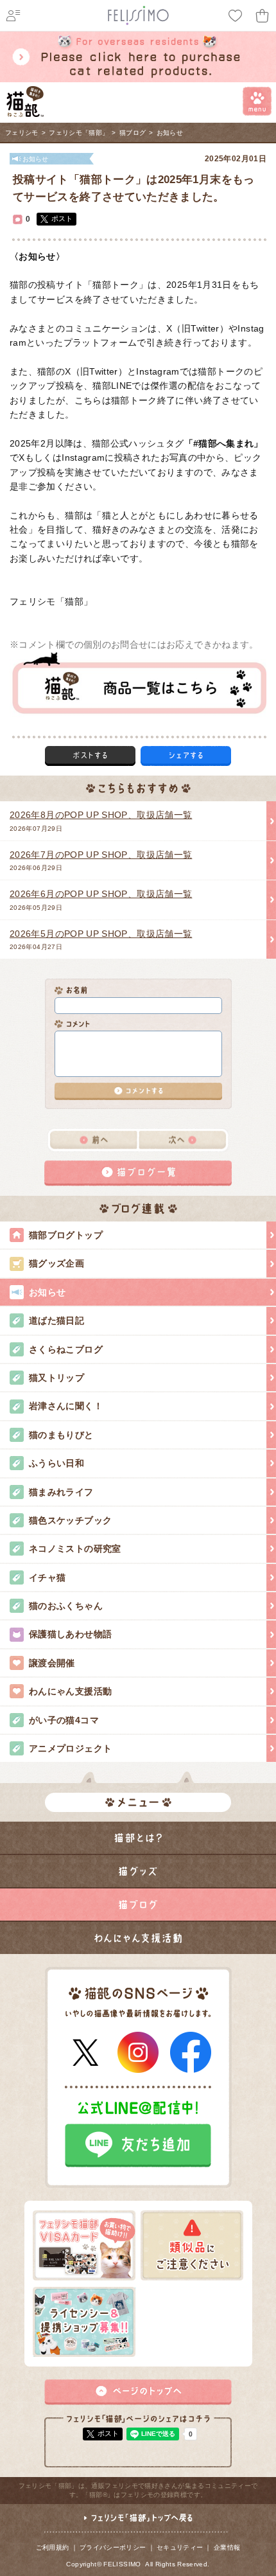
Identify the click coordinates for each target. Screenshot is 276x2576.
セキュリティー (180, 2547)
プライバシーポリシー (113, 2547)
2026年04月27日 (101, 939)
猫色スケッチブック (70, 1520)
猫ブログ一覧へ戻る (138, 1173)
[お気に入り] (236, 16)
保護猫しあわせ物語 (70, 1634)
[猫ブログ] (138, 1905)
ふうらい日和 (56, 1463)
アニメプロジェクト (70, 1748)
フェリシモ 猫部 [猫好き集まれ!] (25, 102)
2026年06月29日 (101, 860)
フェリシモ (22, 133)
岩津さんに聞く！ (66, 1406)
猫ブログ (133, 133)
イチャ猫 (47, 1577)
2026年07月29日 (101, 821)
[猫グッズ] (138, 1871)
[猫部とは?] (138, 1838)
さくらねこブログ (66, 1349)
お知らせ (170, 133)
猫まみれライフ (61, 1492)
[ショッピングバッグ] (263, 16)
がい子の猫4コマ (64, 1720)
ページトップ (138, 2392)
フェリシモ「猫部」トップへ (138, 2523)
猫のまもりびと (61, 1435)
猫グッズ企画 (56, 1263)
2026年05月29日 (101, 900)
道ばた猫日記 (56, 1320)
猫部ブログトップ (66, 1235)
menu (257, 101)
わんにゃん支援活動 (70, 1691)
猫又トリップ (56, 1378)
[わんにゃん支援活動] (138, 1938)
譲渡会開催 (52, 1663)
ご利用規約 (53, 2547)
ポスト (62, 218)
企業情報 (227, 2547)
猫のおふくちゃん (66, 1606)
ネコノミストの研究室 (75, 1549)
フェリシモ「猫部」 (79, 133)
